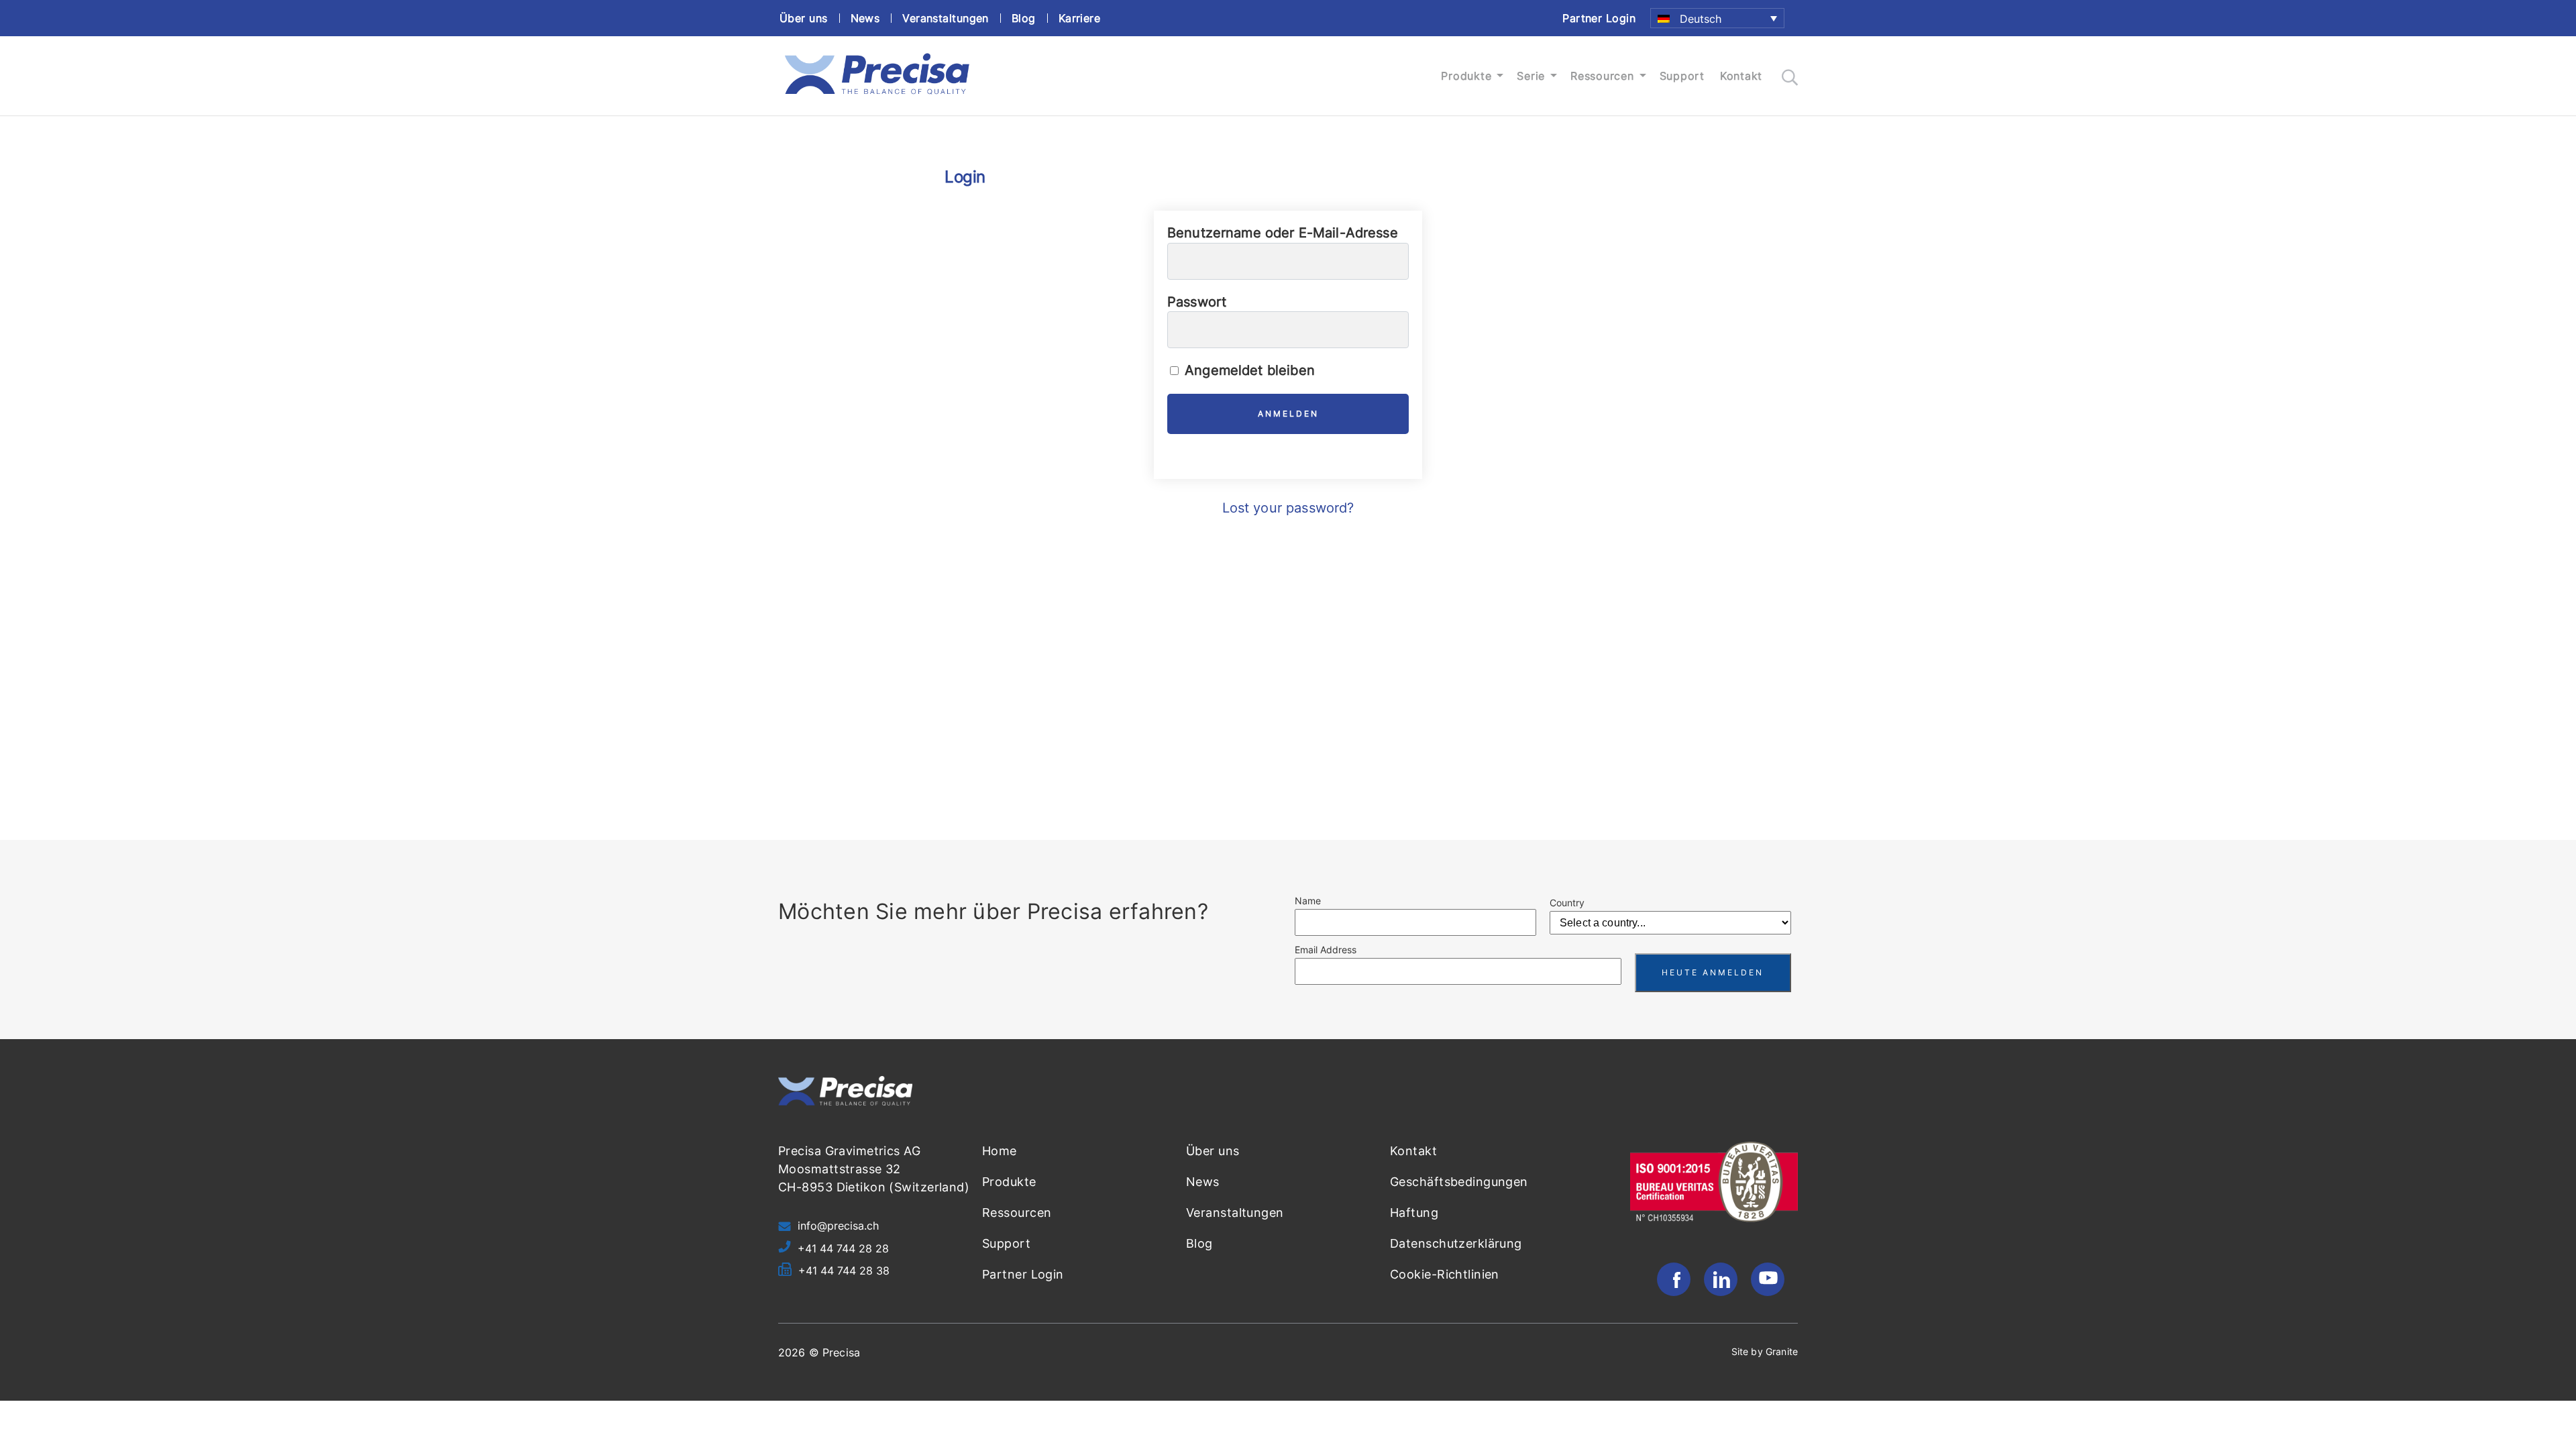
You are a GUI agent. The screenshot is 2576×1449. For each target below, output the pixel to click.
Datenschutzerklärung (1456, 1243)
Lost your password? (1288, 508)
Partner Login (1599, 18)
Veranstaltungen (946, 18)
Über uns (804, 18)
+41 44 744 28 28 (843, 1248)
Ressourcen (1602, 76)
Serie (1531, 76)
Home (1000, 1151)
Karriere (1080, 18)
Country (1567, 903)
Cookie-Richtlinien (1445, 1274)
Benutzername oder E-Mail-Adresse (1283, 233)
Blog (1024, 18)
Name (1308, 901)
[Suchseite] (1790, 77)
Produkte (1466, 76)
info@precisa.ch (838, 1226)
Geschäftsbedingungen (1459, 1182)
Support (1682, 76)
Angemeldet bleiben (1248, 370)
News (865, 18)
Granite (1782, 1351)
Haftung (1414, 1213)
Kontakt (1741, 76)
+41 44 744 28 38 (844, 1271)
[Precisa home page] (877, 95)
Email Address (1326, 950)
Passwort (1197, 302)
